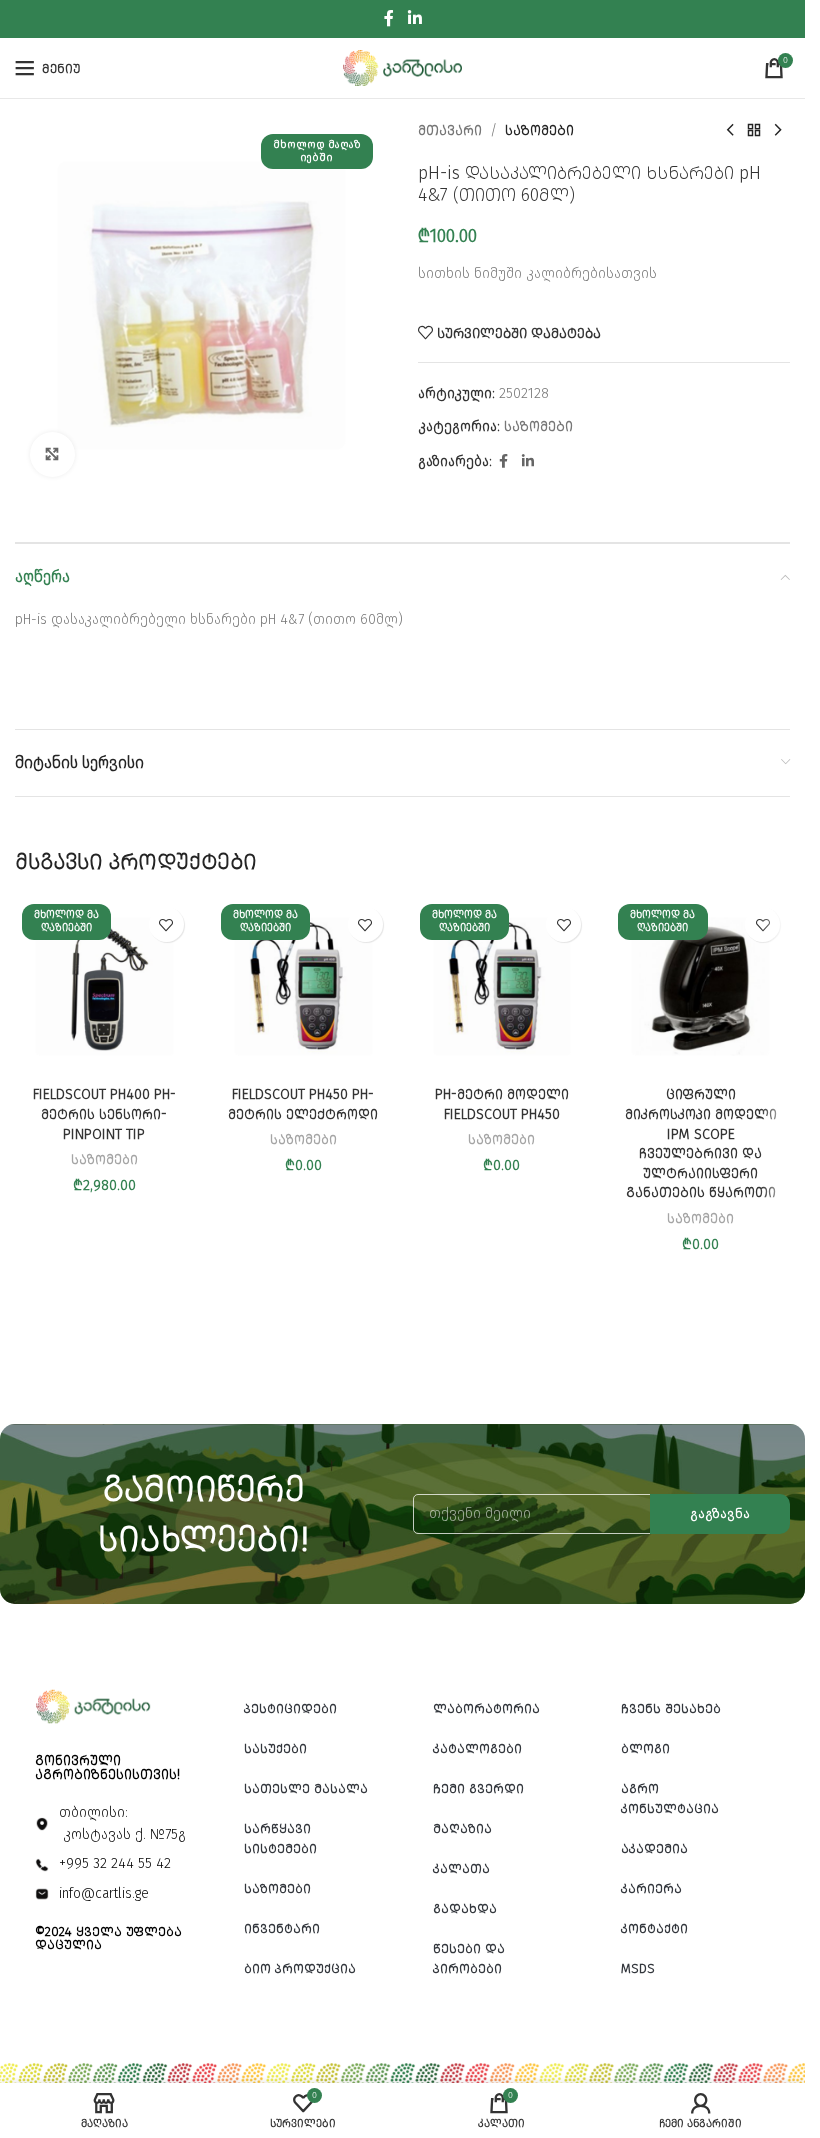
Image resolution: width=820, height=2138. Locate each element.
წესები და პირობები (469, 1958)
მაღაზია (462, 1828)
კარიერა (651, 1888)
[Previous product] (730, 131)
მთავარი (450, 130)
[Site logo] (403, 67)
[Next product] (778, 131)
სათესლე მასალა (306, 1788)
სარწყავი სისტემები (280, 1838)
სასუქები (275, 1748)
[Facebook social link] (389, 18)
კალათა (461, 1868)
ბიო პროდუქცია (300, 1968)
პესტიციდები (290, 1708)
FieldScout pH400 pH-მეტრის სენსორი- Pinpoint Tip (104, 1114)
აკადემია (654, 1848)
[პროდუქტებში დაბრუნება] (754, 131)
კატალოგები (477, 1748)
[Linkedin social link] (414, 18)
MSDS (638, 1968)
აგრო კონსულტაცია (670, 1798)
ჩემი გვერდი (478, 1788)
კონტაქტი (654, 1928)
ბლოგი (645, 1748)
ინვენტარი (282, 1928)
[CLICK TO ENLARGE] (52, 454)
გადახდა (465, 1908)
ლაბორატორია (486, 1708)
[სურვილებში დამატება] (166, 924)
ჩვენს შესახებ (671, 1708)
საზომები (539, 130)
